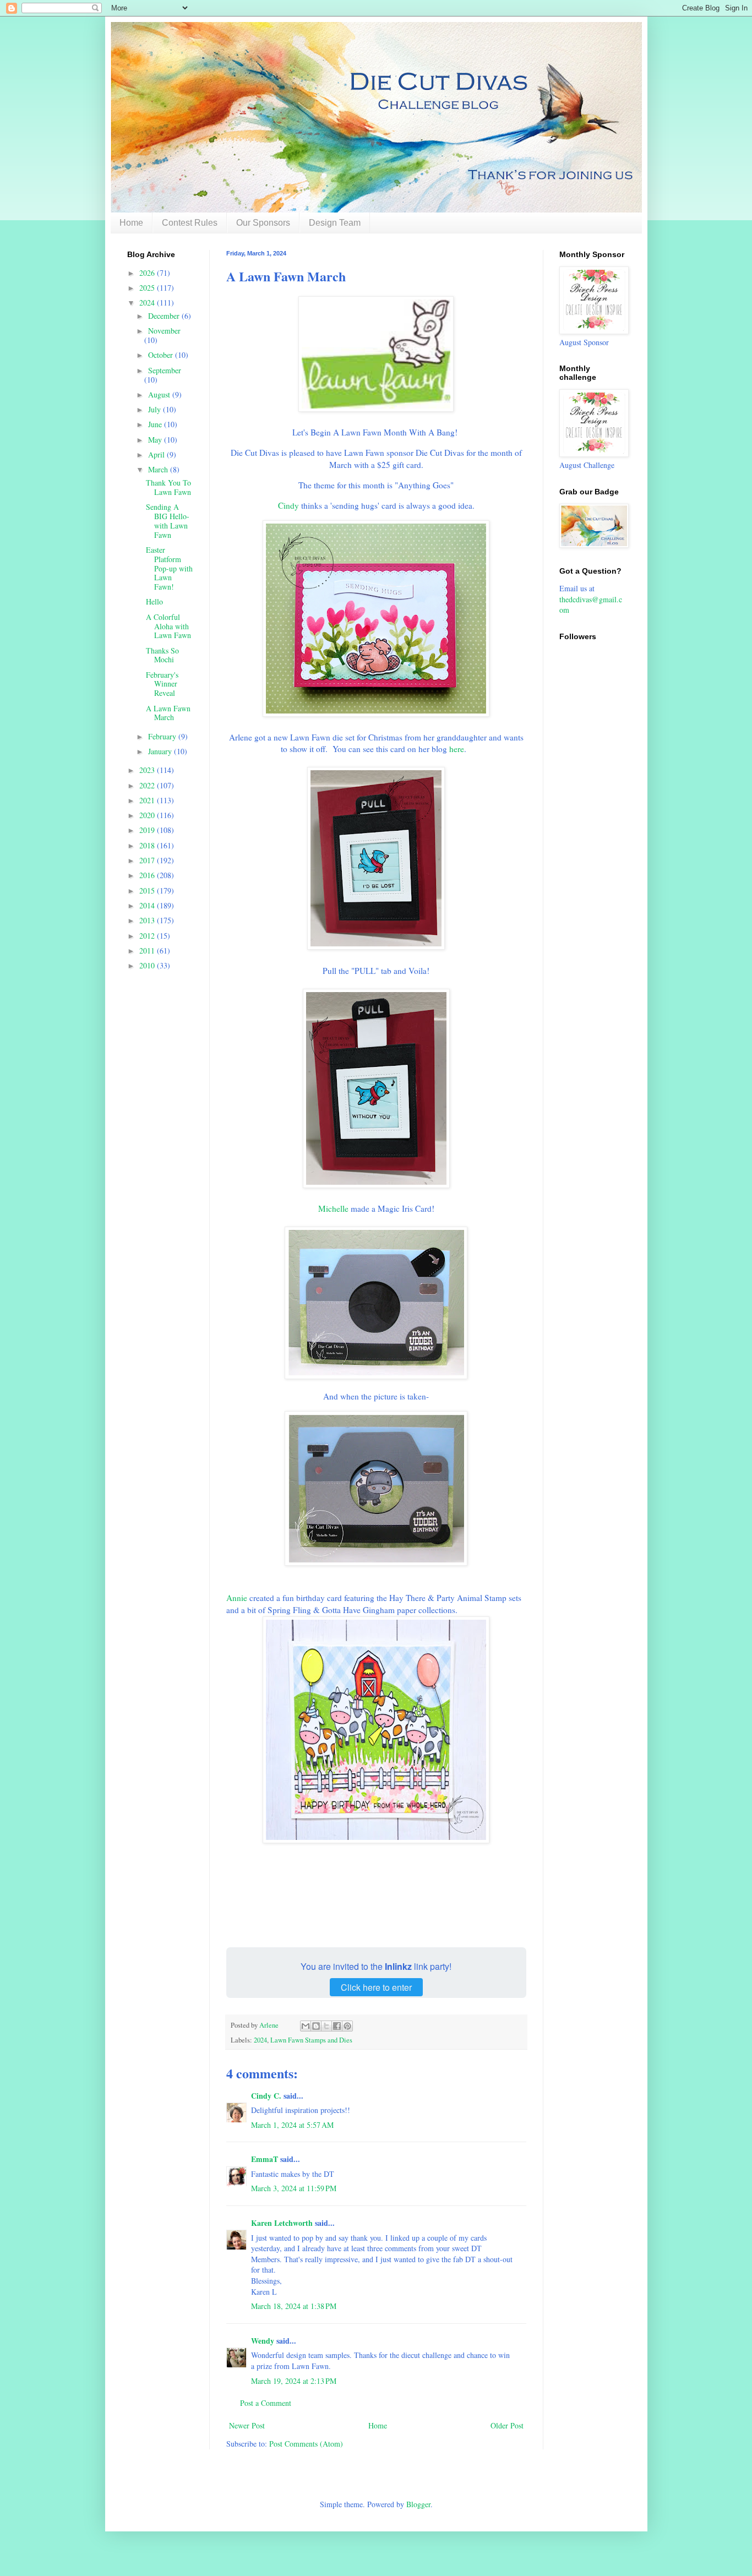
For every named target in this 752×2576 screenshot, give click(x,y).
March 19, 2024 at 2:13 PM (294, 2381)
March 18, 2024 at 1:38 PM (294, 2306)
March (159, 469)
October (162, 355)
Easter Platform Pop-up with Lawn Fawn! (169, 568)
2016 (148, 875)
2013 (148, 920)
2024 (260, 2040)
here (457, 749)
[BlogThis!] (316, 2026)
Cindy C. (266, 2096)
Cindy (288, 505)
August (160, 394)
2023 (148, 770)
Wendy (263, 2341)
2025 (148, 288)
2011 (148, 951)
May (156, 440)
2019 (148, 830)
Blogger (418, 2504)
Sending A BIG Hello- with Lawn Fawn (168, 521)
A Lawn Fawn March (168, 713)
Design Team (335, 223)
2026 (148, 273)
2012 (148, 936)
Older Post (507, 2425)
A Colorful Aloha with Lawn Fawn (168, 626)
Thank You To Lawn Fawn (168, 487)
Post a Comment (266, 2403)
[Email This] (306, 2026)
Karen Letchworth (282, 2223)
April (157, 454)
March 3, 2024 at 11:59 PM (294, 2188)
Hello (154, 601)
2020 (148, 815)
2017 (148, 860)
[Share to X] (326, 2026)
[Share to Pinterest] (347, 2026)
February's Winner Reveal (162, 684)
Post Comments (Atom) (306, 2444)
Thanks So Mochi (162, 655)
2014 (148, 905)
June (156, 424)
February (163, 736)
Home (131, 223)
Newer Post (247, 2425)
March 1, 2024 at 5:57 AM (292, 2125)
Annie (238, 1598)
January (161, 751)
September (165, 370)
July (156, 409)
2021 (148, 800)
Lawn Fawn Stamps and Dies (311, 2040)
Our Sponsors (263, 223)
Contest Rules (190, 223)
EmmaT (265, 2159)
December (165, 316)
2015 (148, 891)
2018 (148, 845)
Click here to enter (376, 1987)
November (164, 331)
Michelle (333, 1208)
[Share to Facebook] (337, 2026)
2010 (148, 965)
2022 (148, 785)
